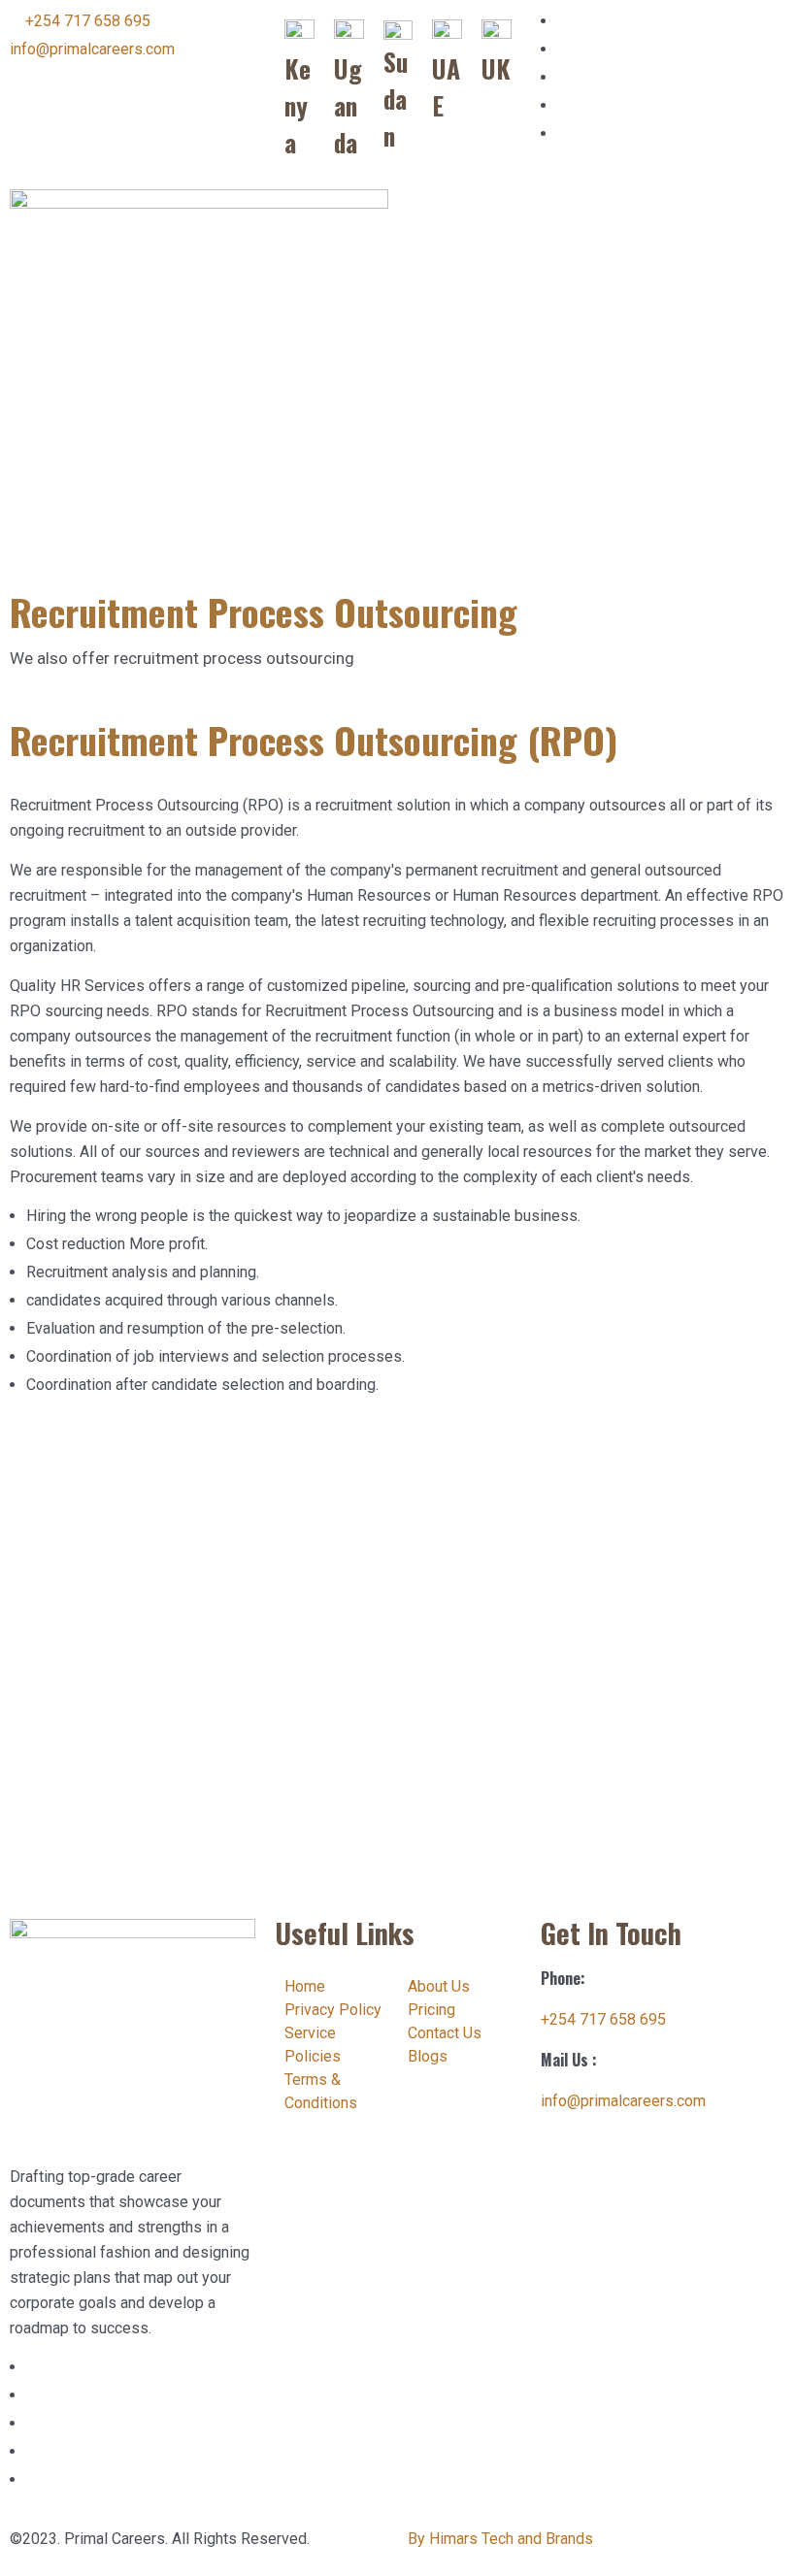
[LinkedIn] (563, 21)
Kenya (298, 105)
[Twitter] (563, 105)
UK (496, 68)
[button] (597, 207)
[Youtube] (563, 133)
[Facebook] (563, 77)
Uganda (348, 105)
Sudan (396, 98)
